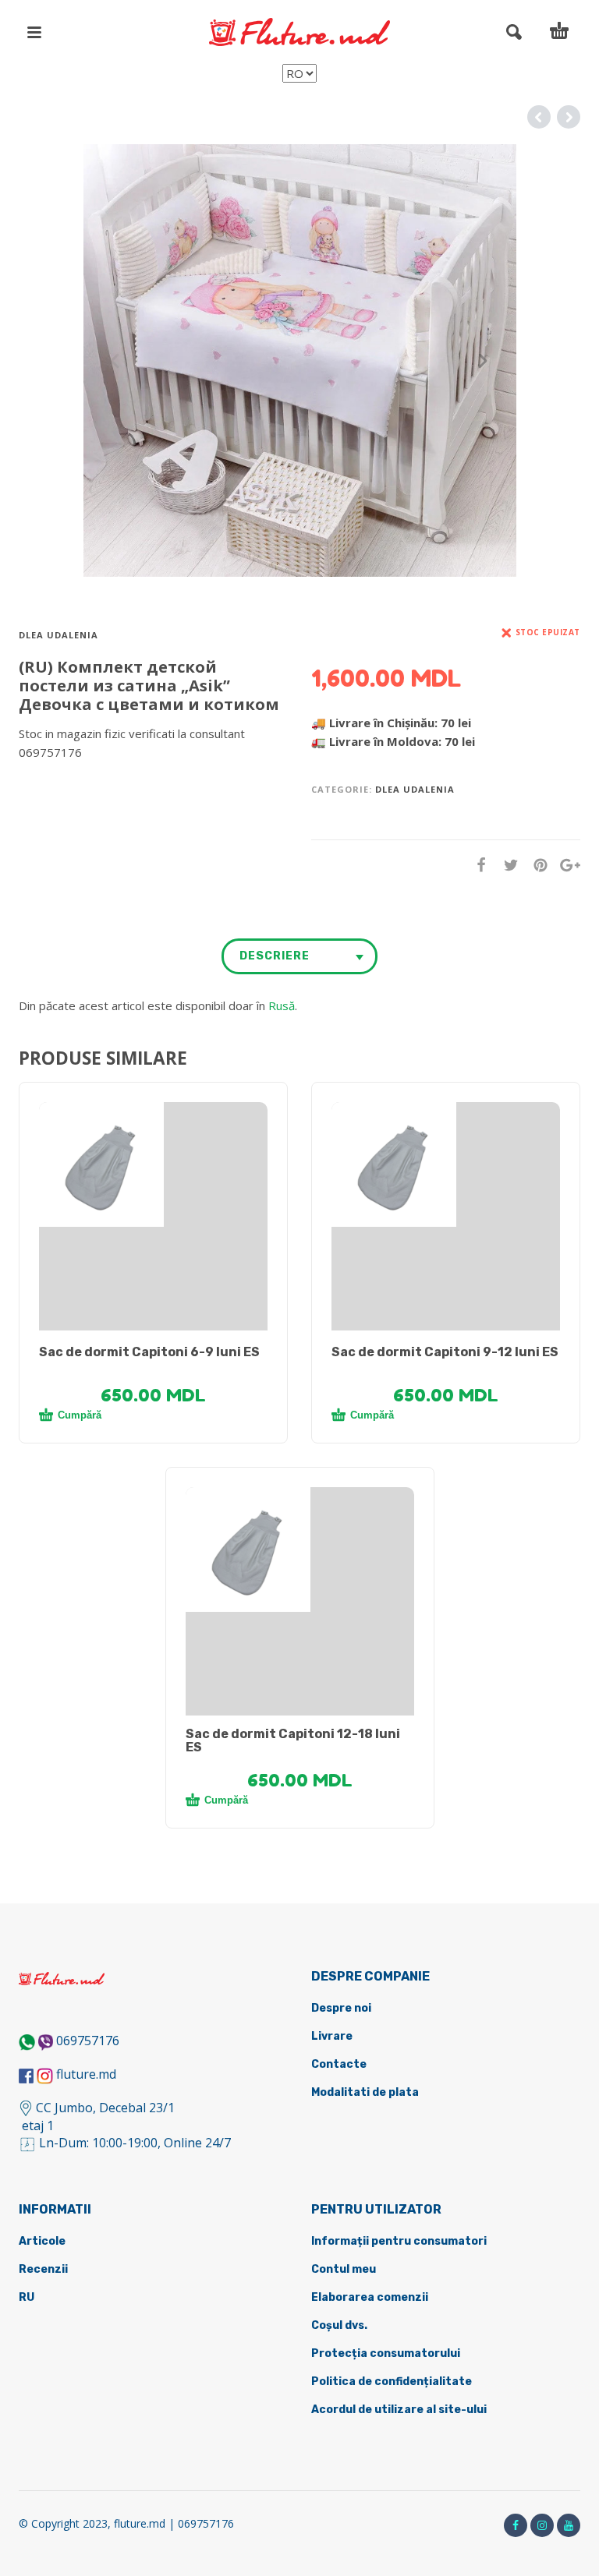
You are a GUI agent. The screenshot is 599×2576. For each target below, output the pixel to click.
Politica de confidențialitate (392, 2382)
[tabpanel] (153, 1164)
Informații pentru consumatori (399, 2241)
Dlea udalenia (58, 635)
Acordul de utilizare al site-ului (399, 2410)
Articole (42, 2241)
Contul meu (344, 2269)
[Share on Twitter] (506, 865)
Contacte (339, 2064)
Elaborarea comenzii (370, 2297)
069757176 (88, 2041)
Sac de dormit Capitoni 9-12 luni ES (445, 1352)
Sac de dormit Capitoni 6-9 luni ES (149, 1352)
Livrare (332, 2036)
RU (27, 2297)
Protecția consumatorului (386, 2353)
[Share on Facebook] (477, 865)
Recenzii (43, 2269)
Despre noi (341, 2008)
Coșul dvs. (339, 2325)
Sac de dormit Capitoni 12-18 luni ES (293, 1740)
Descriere (275, 956)
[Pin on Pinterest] (536, 865)
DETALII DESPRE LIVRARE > (95, 783)
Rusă (282, 1005)
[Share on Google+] (565, 865)
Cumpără (80, 1415)
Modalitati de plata (365, 2092)
